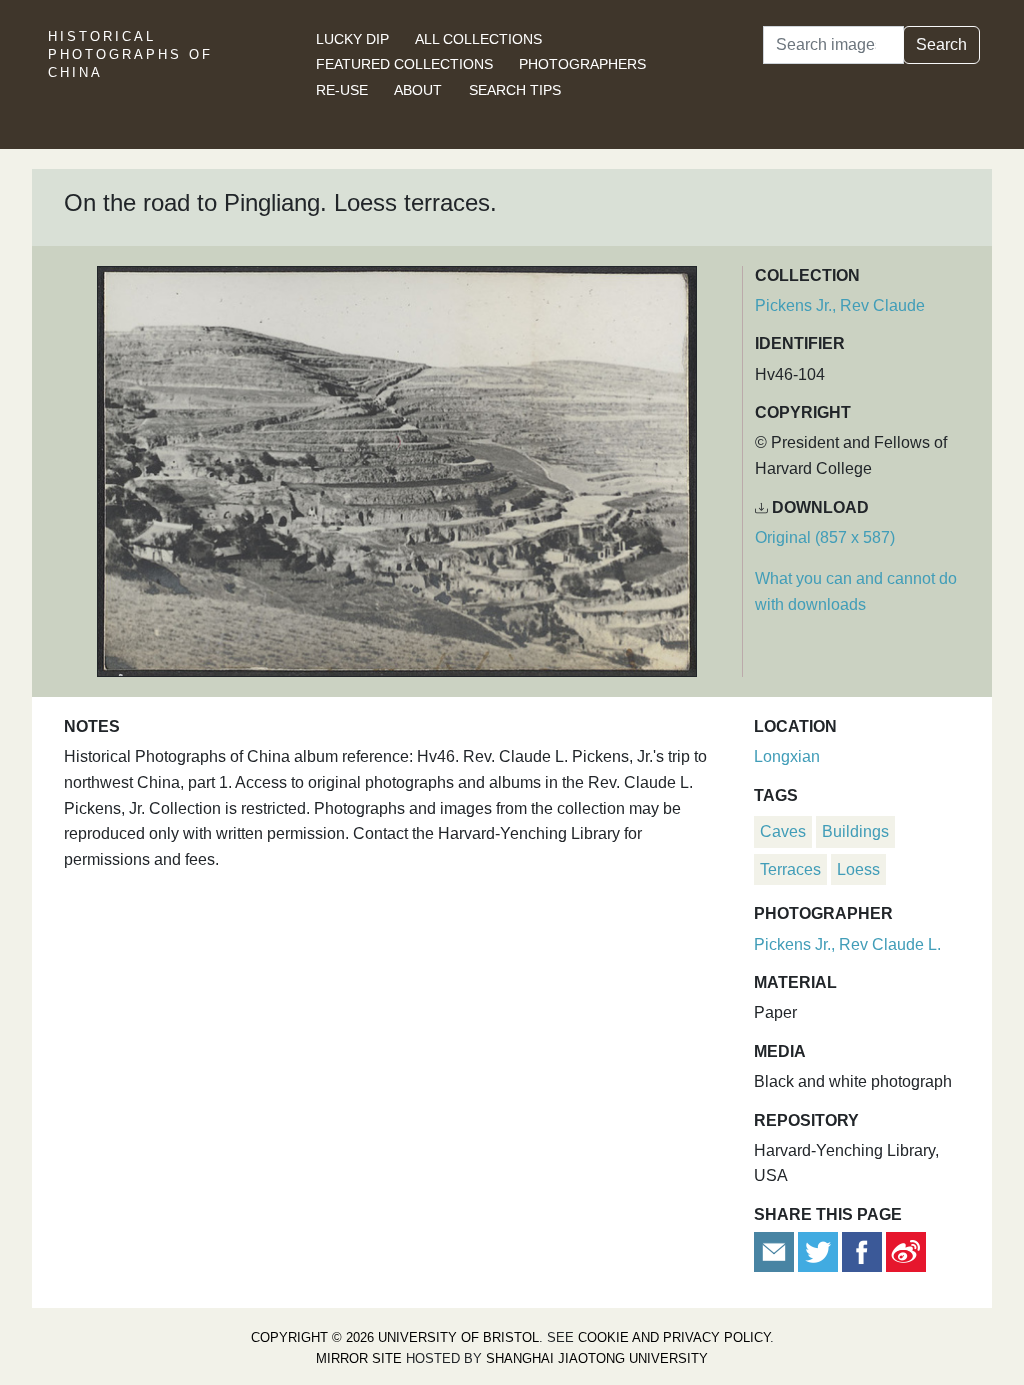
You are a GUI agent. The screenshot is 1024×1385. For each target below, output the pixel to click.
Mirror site (359, 1358)
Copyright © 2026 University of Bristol (395, 1337)
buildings (855, 831)
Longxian (787, 756)
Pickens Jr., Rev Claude (840, 305)
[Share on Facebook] (862, 1250)
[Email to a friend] (776, 1250)
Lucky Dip (352, 39)
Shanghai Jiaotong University (597, 1358)
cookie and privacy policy (674, 1337)
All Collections (478, 39)
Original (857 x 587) (825, 537)
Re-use (342, 90)
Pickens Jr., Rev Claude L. (847, 944)
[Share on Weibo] (906, 1250)
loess (858, 869)
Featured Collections (404, 64)
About (418, 90)
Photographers (582, 64)
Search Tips (515, 90)
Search (941, 44)
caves (783, 831)
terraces (790, 869)
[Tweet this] (820, 1250)
